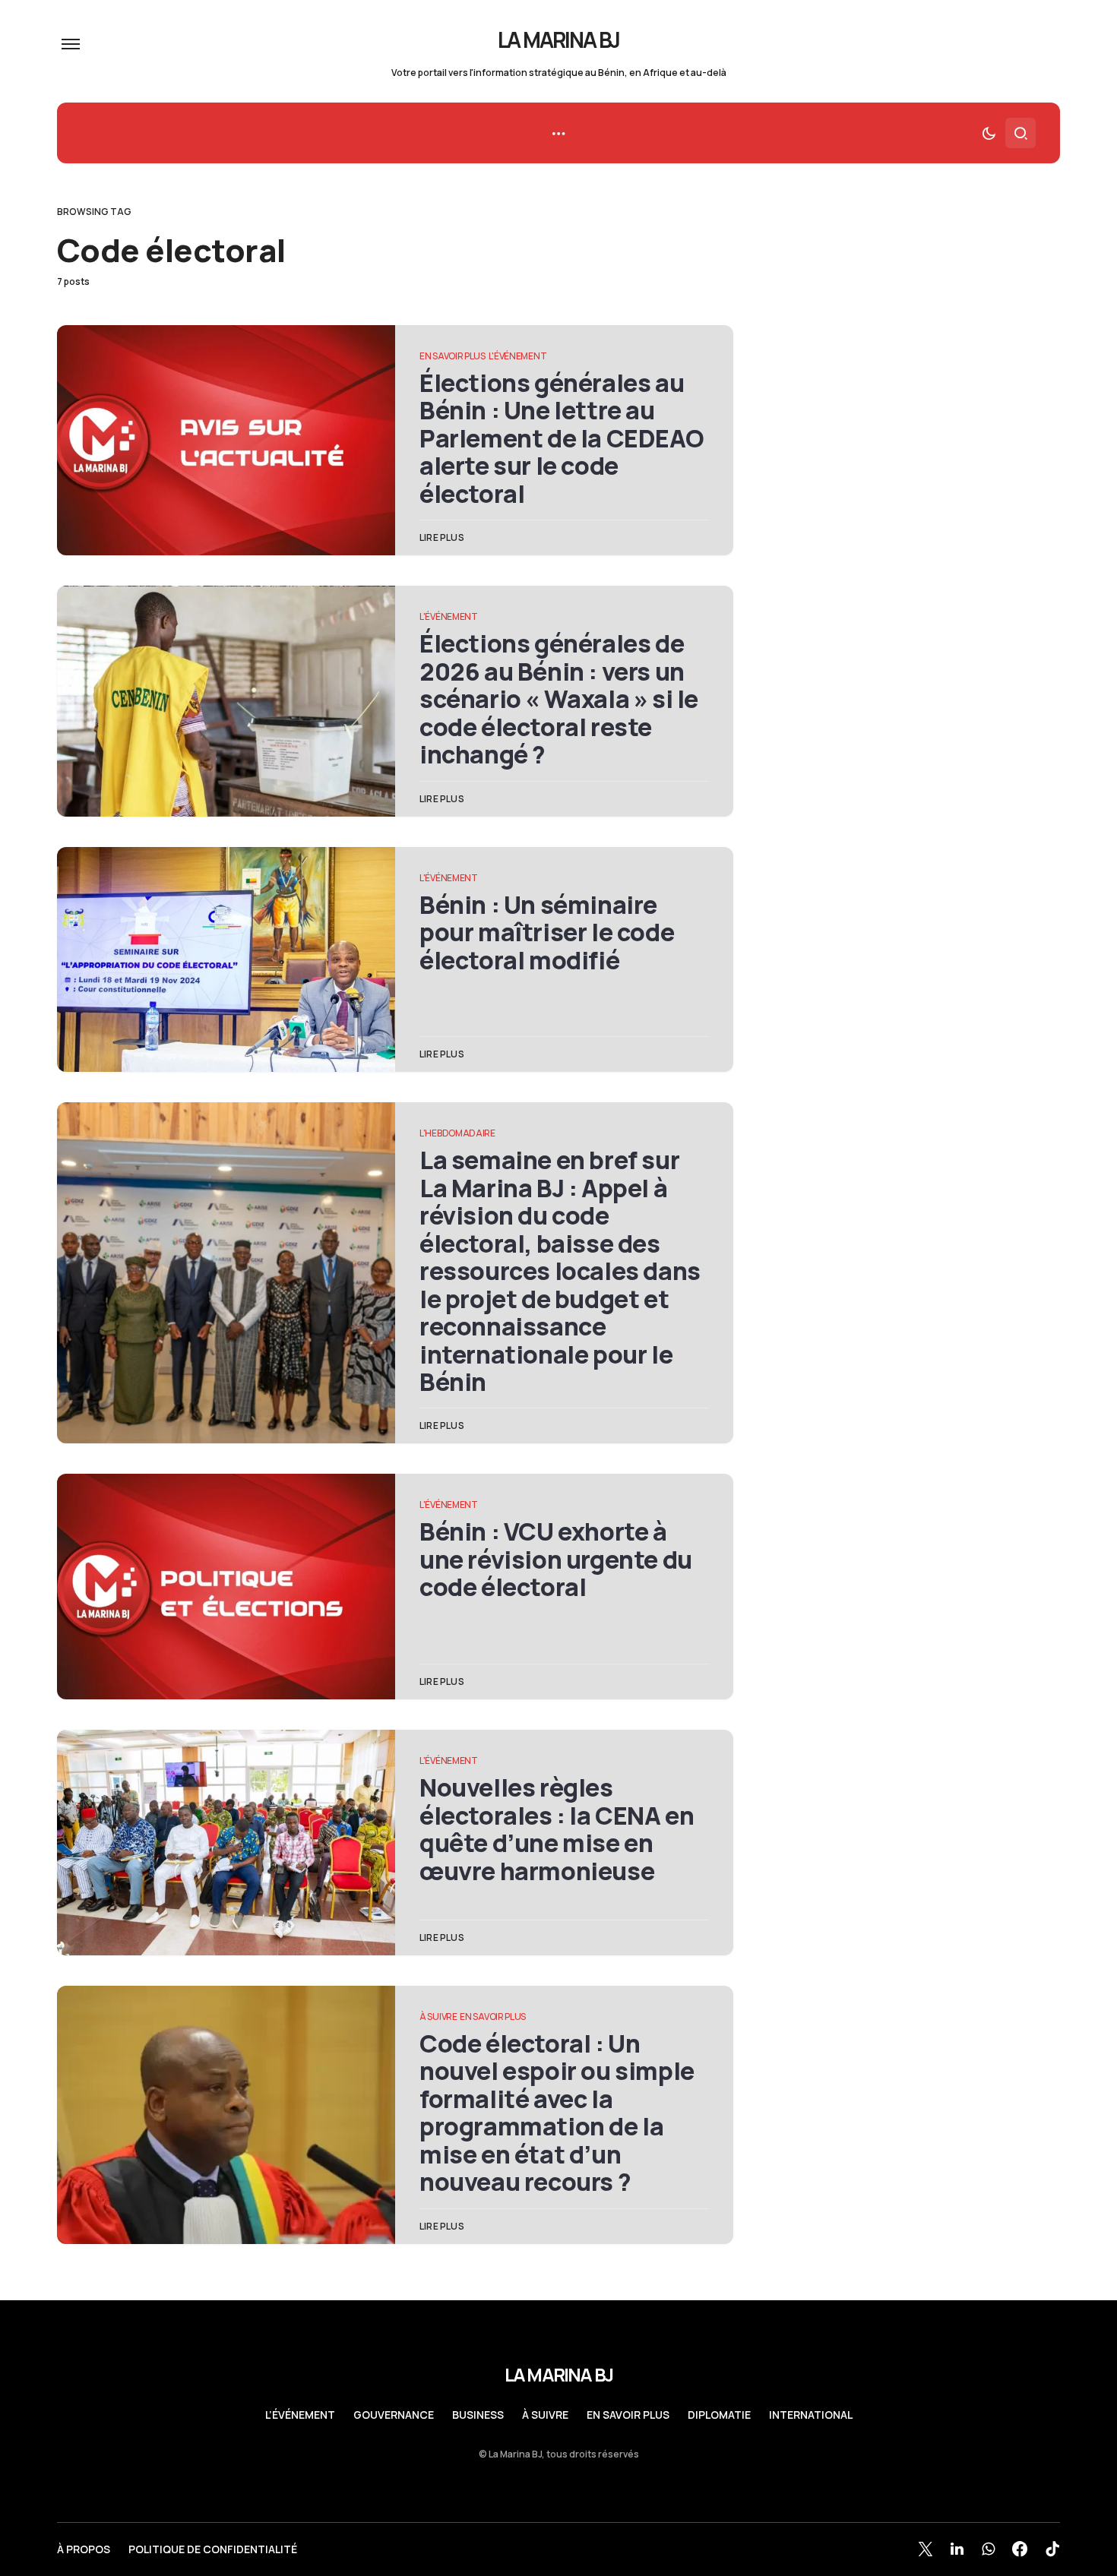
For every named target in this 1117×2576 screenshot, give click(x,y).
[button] (71, 44)
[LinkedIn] (957, 2549)
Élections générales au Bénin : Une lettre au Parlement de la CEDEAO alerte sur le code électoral (562, 438)
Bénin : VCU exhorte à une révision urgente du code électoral (556, 1559)
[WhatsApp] (988, 2549)
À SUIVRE (438, 2017)
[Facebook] (1020, 2549)
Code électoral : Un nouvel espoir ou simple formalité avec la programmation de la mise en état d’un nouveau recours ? (557, 2113)
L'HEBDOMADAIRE (457, 1133)
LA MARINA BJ (559, 40)
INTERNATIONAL (811, 2415)
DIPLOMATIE (719, 2415)
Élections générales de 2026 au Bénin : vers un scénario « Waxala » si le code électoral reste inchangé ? (559, 699)
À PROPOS (84, 2549)
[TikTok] (1052, 2549)
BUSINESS (478, 2415)
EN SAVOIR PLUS (452, 356)
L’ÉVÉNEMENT (300, 2415)
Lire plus (442, 537)
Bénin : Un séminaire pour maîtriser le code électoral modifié (547, 932)
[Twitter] (926, 2549)
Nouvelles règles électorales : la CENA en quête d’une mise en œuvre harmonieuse (557, 1829)
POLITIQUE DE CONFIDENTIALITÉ (213, 2549)
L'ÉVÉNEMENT (518, 356)
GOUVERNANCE (394, 2415)
